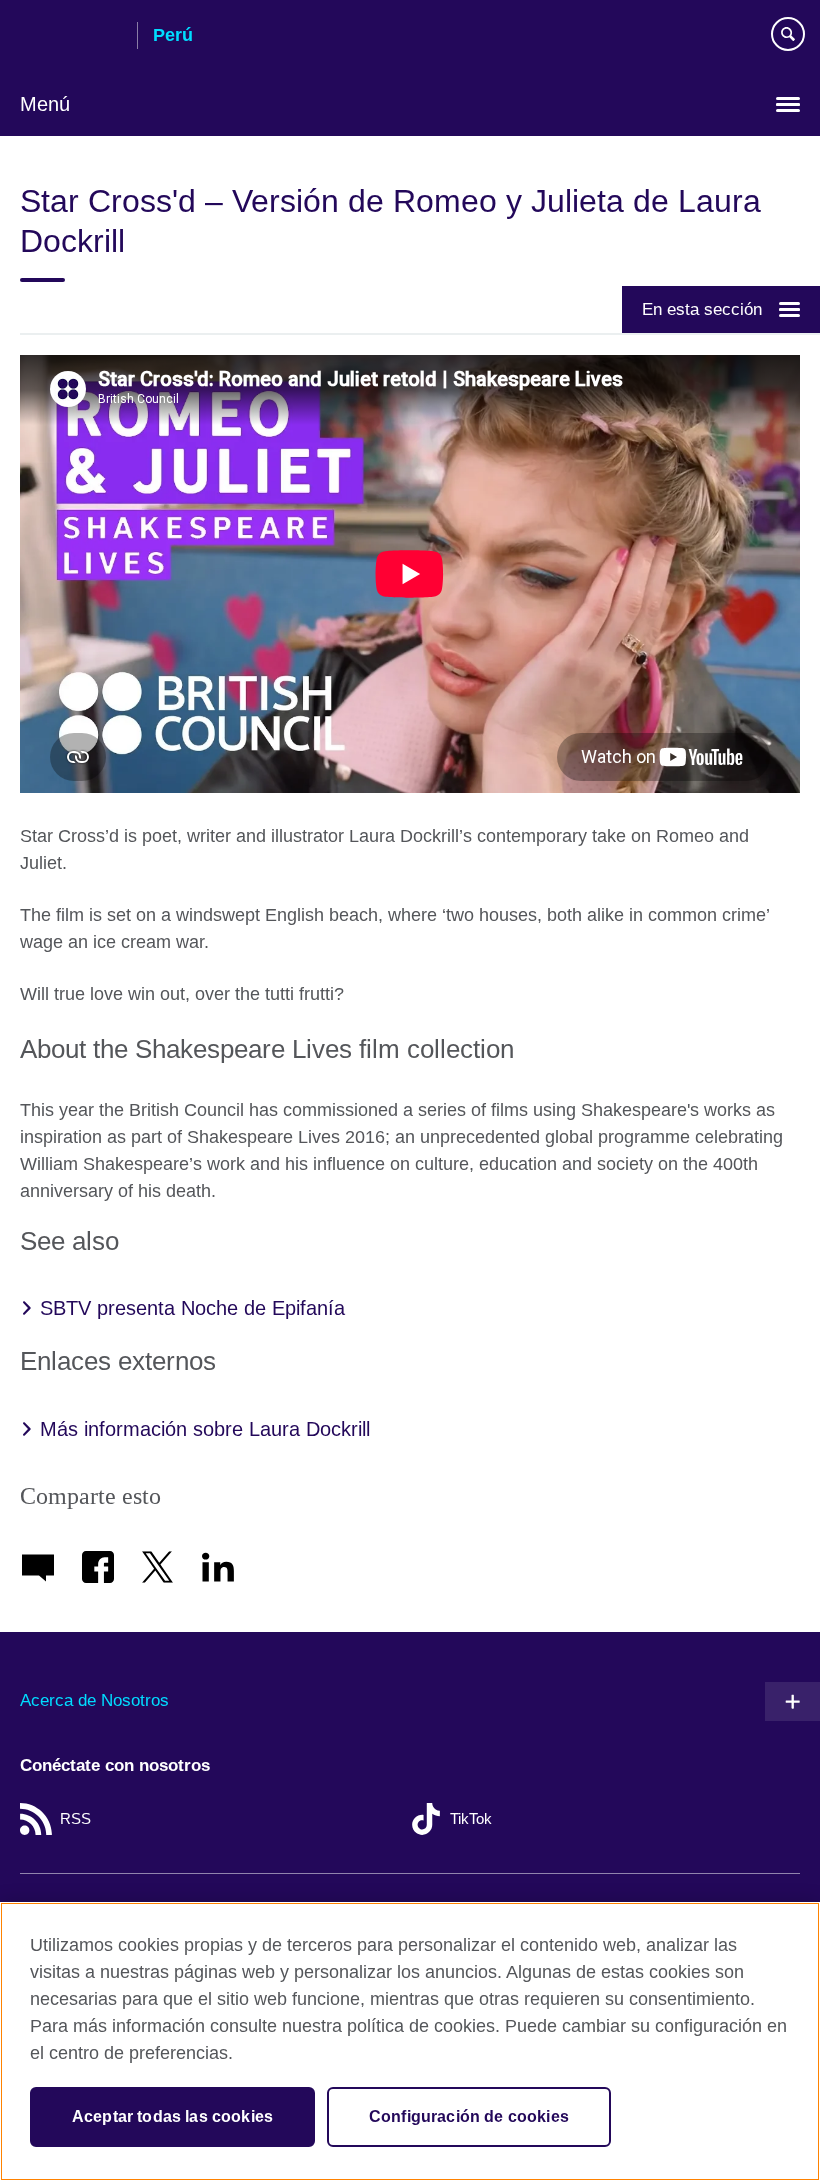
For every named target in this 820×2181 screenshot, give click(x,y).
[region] (410, 2041)
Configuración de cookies (469, 2116)
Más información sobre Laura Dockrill (205, 1429)
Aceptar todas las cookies (172, 2116)
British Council (71, 37)
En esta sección (702, 309)
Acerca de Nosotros (94, 1700)
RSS (75, 1818)
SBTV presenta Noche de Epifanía (192, 1308)
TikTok (471, 1818)
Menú (45, 104)
